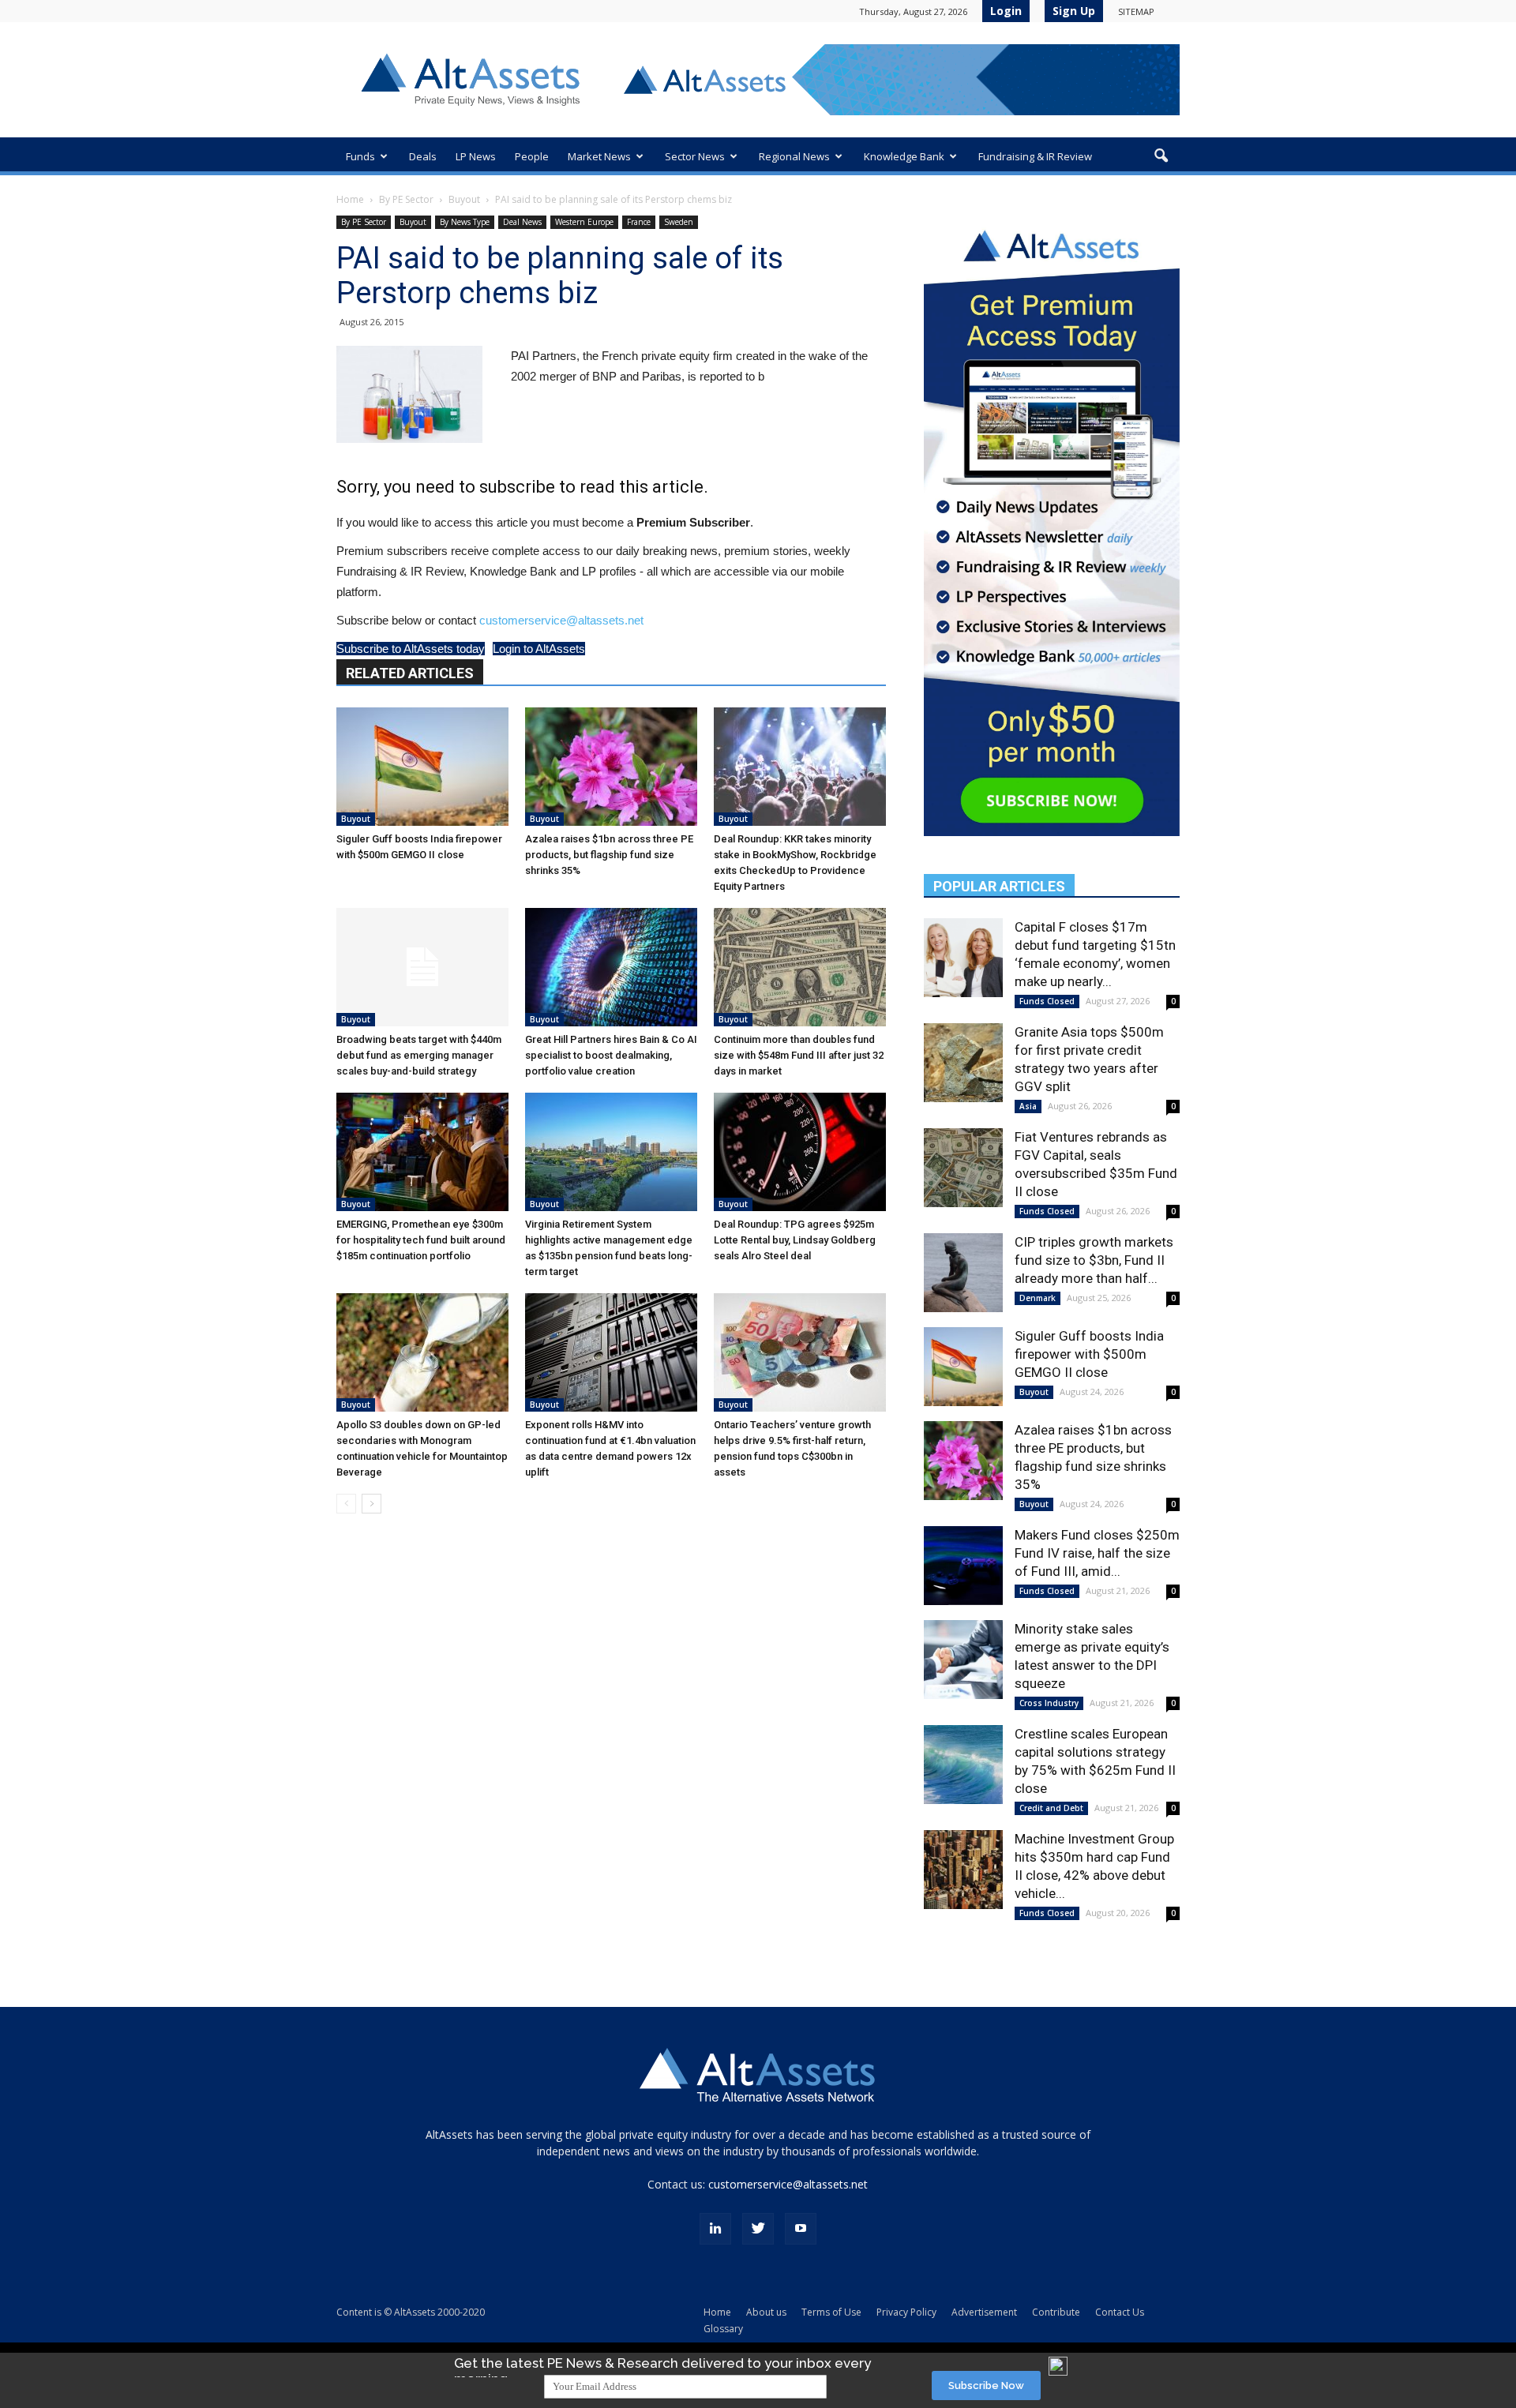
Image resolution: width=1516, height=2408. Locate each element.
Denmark (1038, 1298)
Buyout (464, 199)
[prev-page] (346, 1504)
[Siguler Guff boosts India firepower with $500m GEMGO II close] (422, 767)
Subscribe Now (986, 2385)
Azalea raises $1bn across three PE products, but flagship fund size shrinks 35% (609, 855)
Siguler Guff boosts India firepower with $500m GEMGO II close (1089, 1354)
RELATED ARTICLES (410, 673)
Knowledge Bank (904, 156)
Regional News (794, 156)
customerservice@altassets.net (561, 620)
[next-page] (371, 1504)
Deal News (522, 222)
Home (350, 199)
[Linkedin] (715, 2229)
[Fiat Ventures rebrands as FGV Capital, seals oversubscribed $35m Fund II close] (963, 1168)
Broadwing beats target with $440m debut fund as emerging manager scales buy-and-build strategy (419, 1055)
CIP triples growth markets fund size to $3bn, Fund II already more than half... (1094, 1260)
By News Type (465, 222)
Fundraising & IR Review (1035, 156)
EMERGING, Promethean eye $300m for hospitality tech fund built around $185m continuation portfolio (421, 1240)
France (639, 222)
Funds (360, 156)
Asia (1028, 1106)
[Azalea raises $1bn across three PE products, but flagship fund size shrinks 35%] (611, 767)
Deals (423, 156)
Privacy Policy (906, 2312)
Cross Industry (1049, 1703)
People (532, 156)
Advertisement (984, 2312)
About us (766, 2312)
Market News (599, 156)
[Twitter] (758, 2229)
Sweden (679, 222)
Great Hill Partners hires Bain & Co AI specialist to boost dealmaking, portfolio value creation (611, 1055)
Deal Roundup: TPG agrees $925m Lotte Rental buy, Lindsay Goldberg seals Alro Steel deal (795, 1240)
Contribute (1056, 2312)
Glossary (723, 2329)
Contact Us (1120, 2312)
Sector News (695, 156)
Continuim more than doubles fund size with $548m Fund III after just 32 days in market (799, 1055)
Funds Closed (1047, 1001)
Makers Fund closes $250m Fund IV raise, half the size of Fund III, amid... (1097, 1553)
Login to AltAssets (539, 649)
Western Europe (584, 222)
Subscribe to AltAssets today (411, 649)
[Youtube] (801, 2229)
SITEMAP (1136, 11)
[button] (1161, 156)
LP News (476, 156)
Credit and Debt (1051, 1808)
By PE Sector (406, 199)
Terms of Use (831, 2312)
